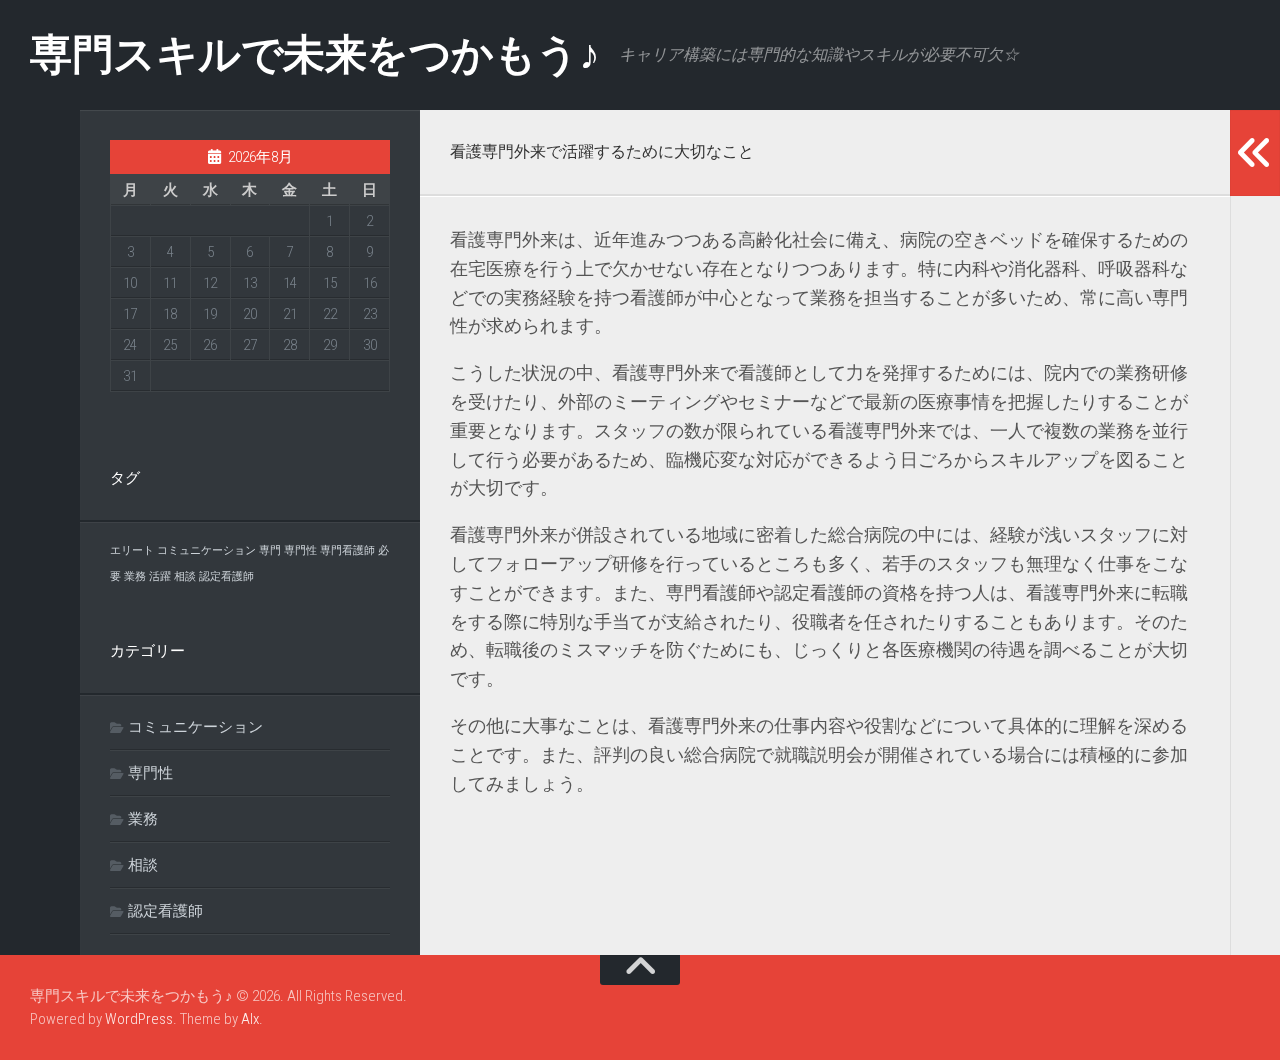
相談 (185, 576)
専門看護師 (347, 550)
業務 (135, 576)
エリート (132, 550)
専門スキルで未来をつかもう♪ (314, 54)
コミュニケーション (206, 550)
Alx (250, 1019)
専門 (270, 550)
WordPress (139, 1019)
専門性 (300, 550)
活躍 (160, 576)
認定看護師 (226, 576)
